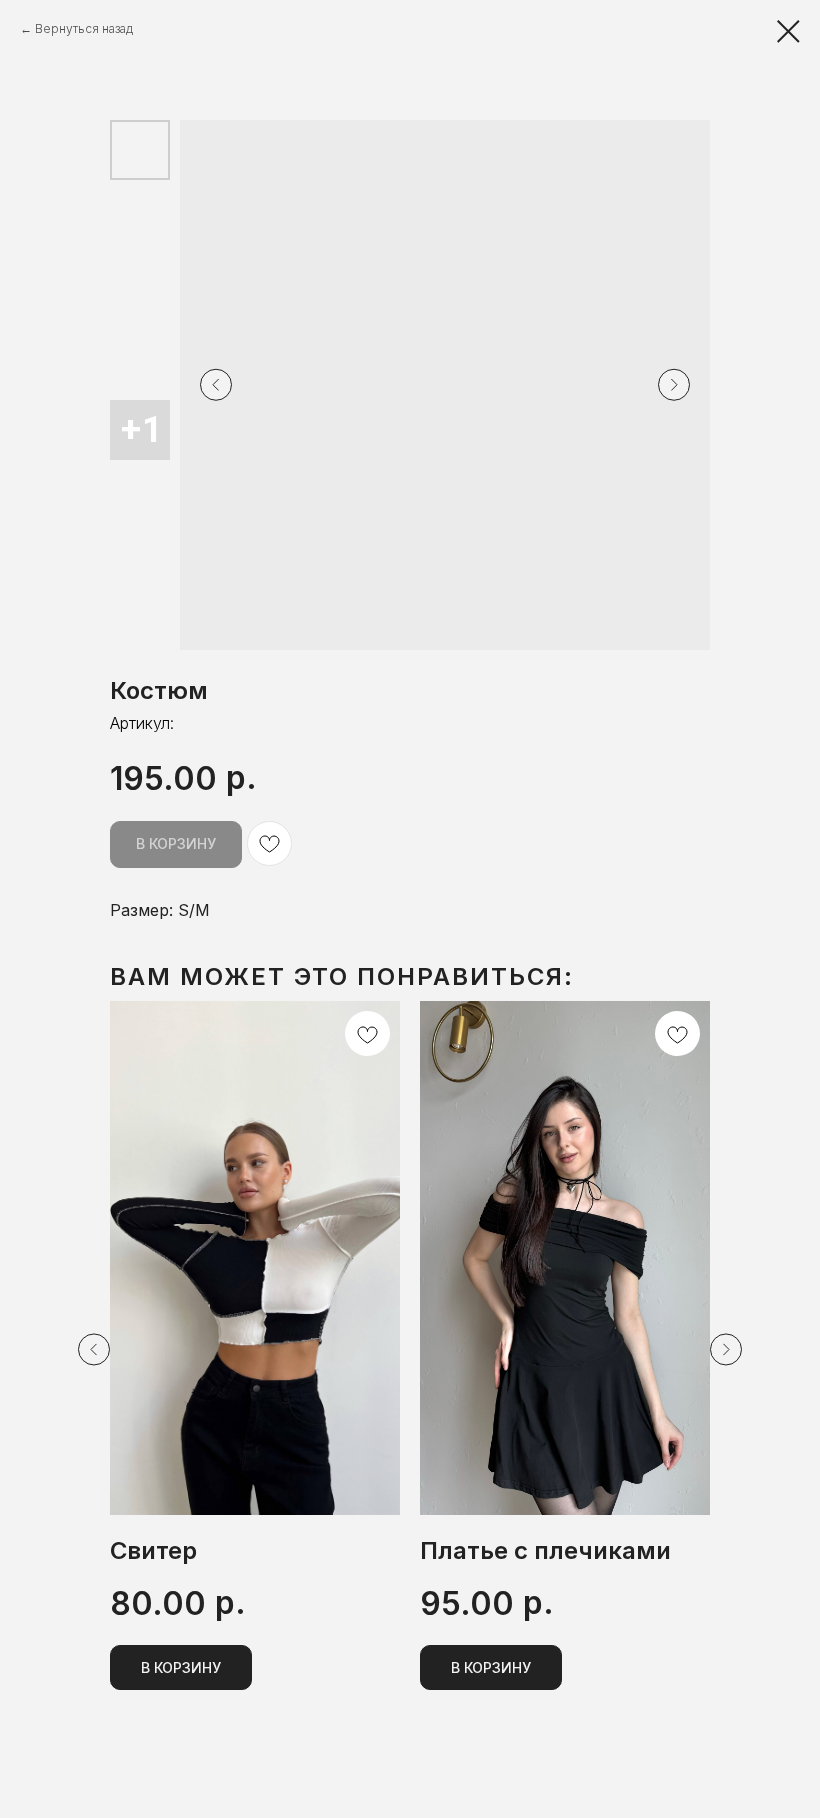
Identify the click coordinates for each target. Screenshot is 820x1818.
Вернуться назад (84, 28)
